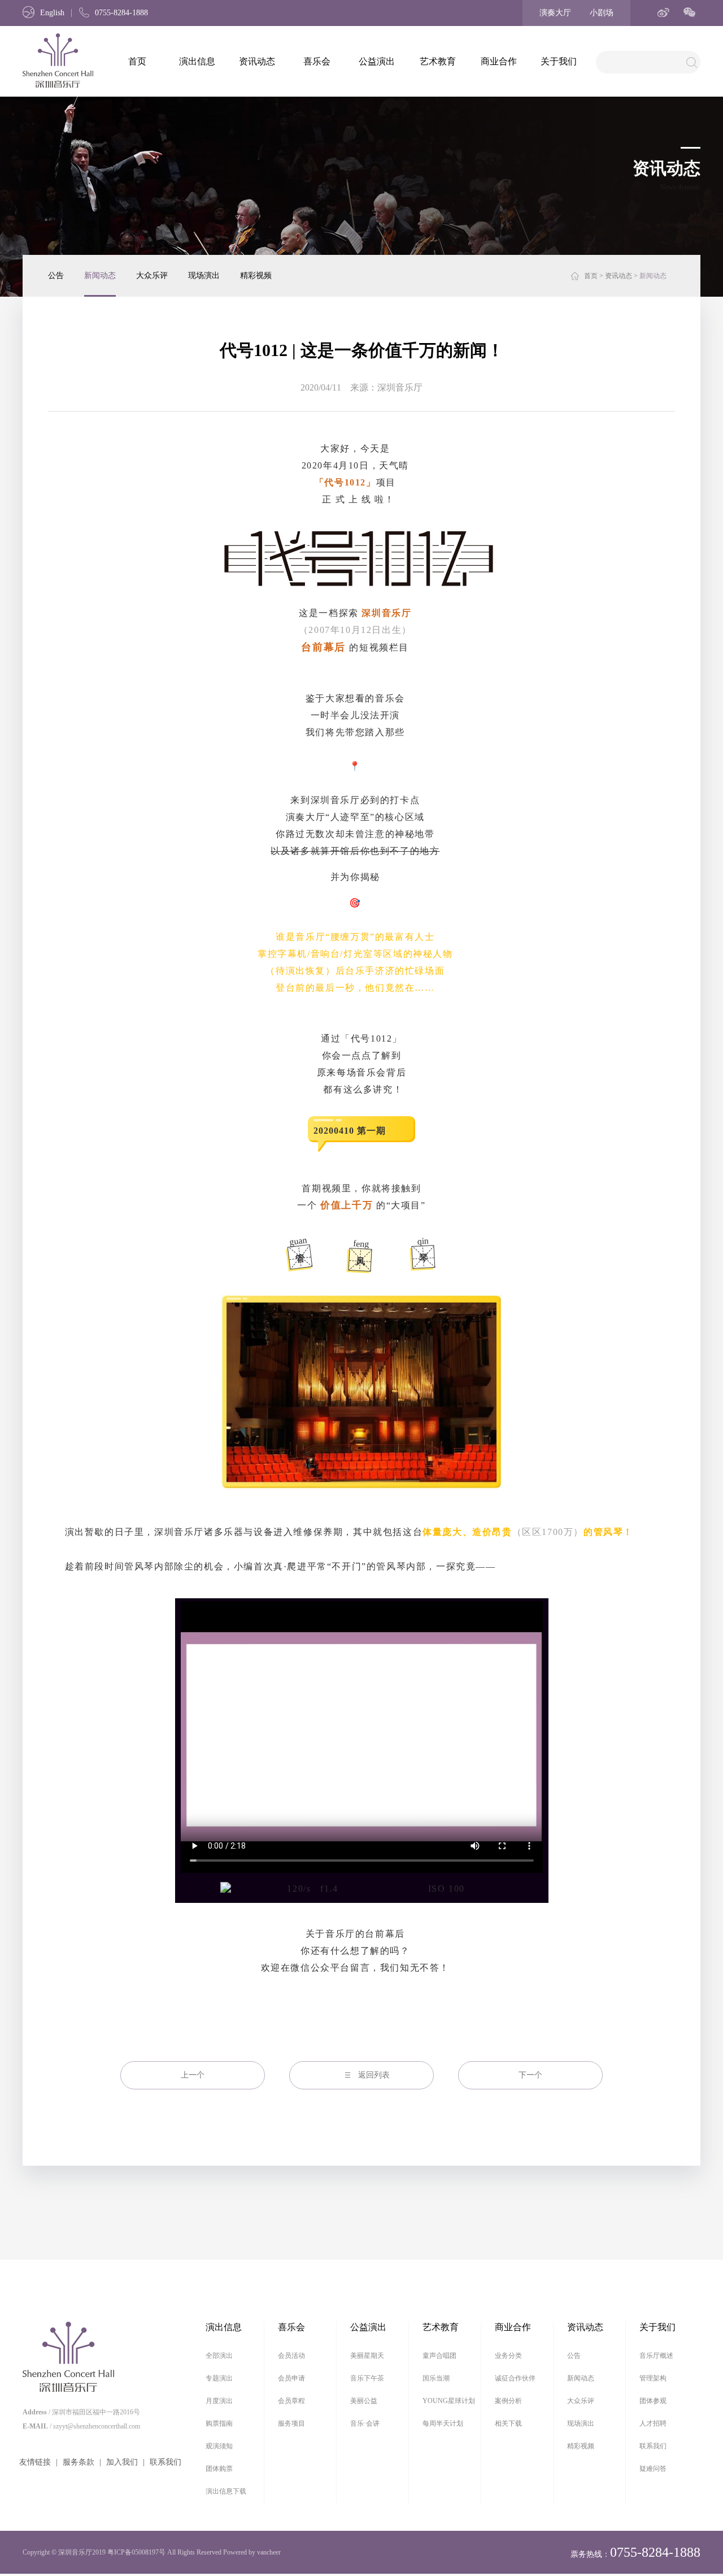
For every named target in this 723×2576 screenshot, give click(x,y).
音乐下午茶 (367, 2378)
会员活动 (291, 2356)
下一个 (530, 2075)
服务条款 (79, 2462)
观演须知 (219, 2446)
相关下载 (508, 2423)
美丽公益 (364, 2401)
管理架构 (653, 2378)
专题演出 (219, 2378)
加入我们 (122, 2462)
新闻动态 (100, 276)
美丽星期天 (367, 2356)
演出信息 (197, 61)
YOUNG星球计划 (449, 2401)
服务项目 (291, 2423)
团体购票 (219, 2469)
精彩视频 (256, 276)
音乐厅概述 (656, 2356)
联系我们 (165, 2462)
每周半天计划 (443, 2423)
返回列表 (374, 2075)
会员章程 (291, 2401)
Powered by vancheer (252, 2552)
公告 (56, 276)
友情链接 (35, 2462)
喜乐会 (317, 61)
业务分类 (508, 2356)
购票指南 (219, 2423)
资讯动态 (257, 61)
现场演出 (204, 276)
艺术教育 (438, 61)
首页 (137, 61)
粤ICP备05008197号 (136, 2552)
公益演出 (377, 61)
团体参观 (653, 2401)
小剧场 (602, 13)
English (52, 13)
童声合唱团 (439, 2356)
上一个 (193, 2075)
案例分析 (508, 2401)
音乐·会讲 (365, 2423)
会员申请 (291, 2378)
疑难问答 (653, 2469)
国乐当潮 (436, 2378)
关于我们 (559, 61)
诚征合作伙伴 (515, 2378)
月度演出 (219, 2401)
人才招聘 (653, 2423)
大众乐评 (152, 276)
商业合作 (499, 61)
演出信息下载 (226, 2491)
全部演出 (219, 2356)
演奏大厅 (555, 13)
